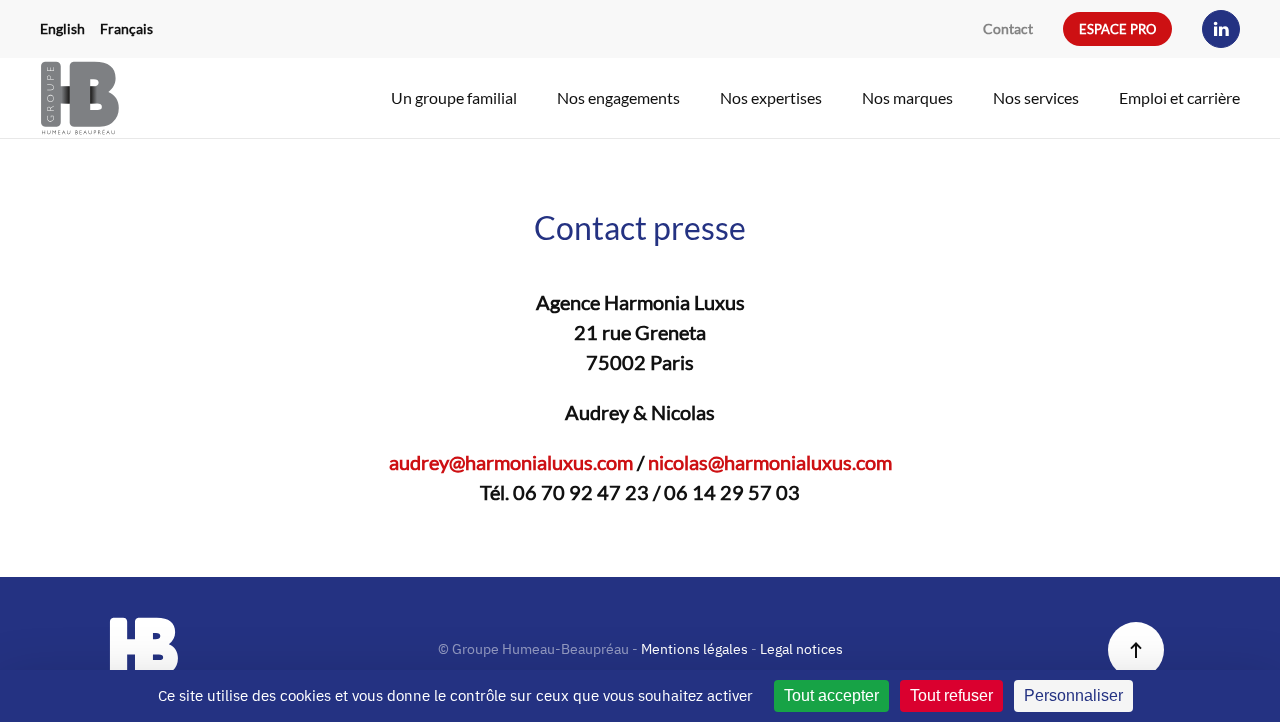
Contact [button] (1008, 28)
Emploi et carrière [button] (1179, 97)
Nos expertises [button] (771, 97)
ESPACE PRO (1117, 29)
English (62, 28)
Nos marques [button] (907, 97)
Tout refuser (951, 695)
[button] (1136, 650)
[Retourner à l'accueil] (80, 98)
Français (126, 28)
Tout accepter (831, 695)
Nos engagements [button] (618, 97)
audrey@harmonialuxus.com (511, 462)
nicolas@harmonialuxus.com (770, 462)
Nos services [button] (1036, 97)
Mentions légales (694, 649)
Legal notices (801, 649)
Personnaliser (1073, 695)
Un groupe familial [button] (454, 97)
